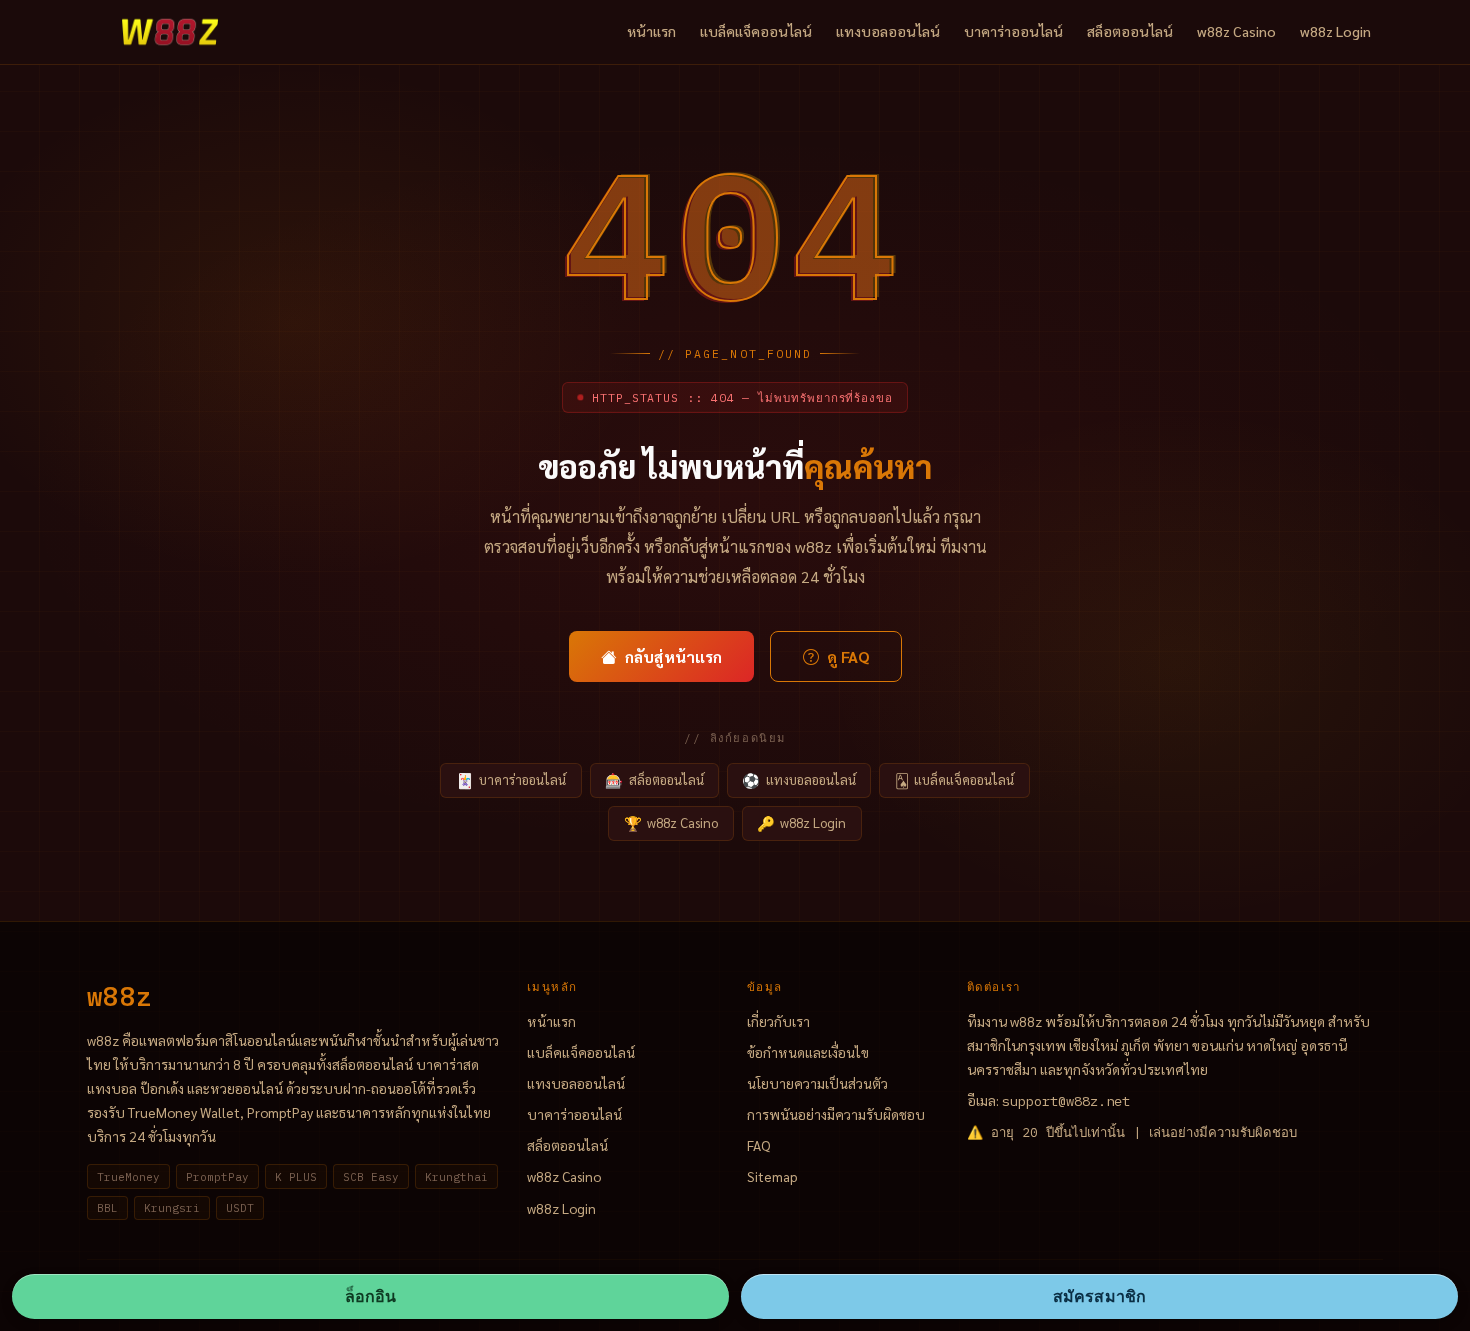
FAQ (758, 1145)
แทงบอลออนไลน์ (888, 31)
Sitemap (772, 1176)
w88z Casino (1236, 31)
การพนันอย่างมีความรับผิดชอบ (836, 1114)
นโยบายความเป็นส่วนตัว (817, 1083)
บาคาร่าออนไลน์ (1013, 31)
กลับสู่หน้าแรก (673, 656)
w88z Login (1335, 31)
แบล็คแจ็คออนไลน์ (756, 31)
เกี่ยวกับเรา (778, 1021)
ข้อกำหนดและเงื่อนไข (808, 1052)
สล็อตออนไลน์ (1130, 31)
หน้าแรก (651, 31)
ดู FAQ (848, 656)
